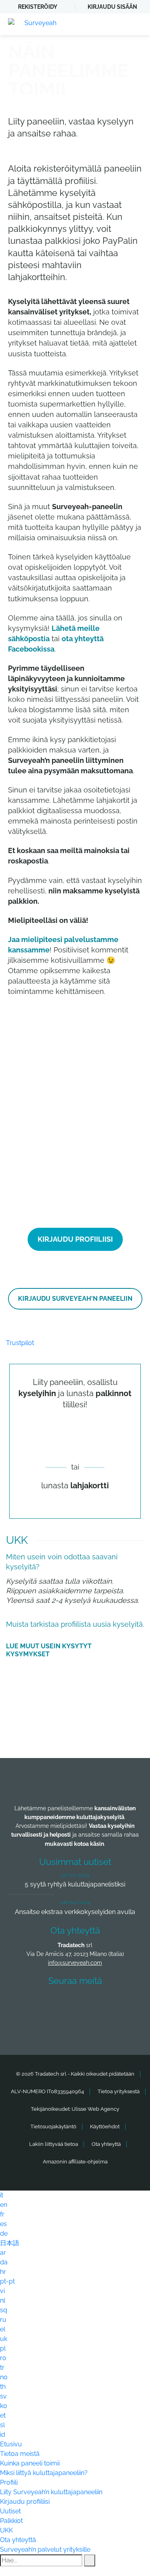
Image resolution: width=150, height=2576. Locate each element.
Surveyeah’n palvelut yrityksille (45, 2549)
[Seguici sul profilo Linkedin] (90, 2004)
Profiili (9, 2482)
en (4, 2205)
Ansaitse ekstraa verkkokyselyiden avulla (75, 1912)
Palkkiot (11, 2521)
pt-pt (7, 2281)
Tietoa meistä (20, 2454)
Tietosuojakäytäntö (53, 2127)
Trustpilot (20, 1343)
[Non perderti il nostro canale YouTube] (77, 2025)
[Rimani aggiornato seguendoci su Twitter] (60, 2004)
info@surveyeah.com (75, 1963)
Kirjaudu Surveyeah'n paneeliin (75, 1299)
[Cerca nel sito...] (90, 2560)
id (3, 2435)
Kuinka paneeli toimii (30, 2463)
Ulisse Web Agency (95, 2109)
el (3, 2329)
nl (3, 2300)
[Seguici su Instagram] (120, 2004)
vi (2, 2291)
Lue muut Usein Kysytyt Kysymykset (49, 1650)
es (3, 2224)
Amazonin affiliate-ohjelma (75, 2162)
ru (3, 2320)
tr (2, 2368)
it (2, 2195)
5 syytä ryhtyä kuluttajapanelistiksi (75, 1884)
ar (3, 2253)
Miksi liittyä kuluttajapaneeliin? (44, 2473)
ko (4, 2406)
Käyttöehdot (105, 2127)
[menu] (136, 24)
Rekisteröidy (38, 7)
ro (3, 2358)
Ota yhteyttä (106, 2144)
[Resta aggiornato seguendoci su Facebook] (31, 2004)
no (4, 2377)
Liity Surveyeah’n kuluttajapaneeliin (51, 2492)
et (3, 2415)
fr (2, 2214)
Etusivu (11, 2444)
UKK (6, 2530)
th (3, 2387)
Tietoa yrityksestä (119, 2091)
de (4, 2233)
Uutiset (10, 2511)
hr (3, 2272)
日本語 (10, 2243)
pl (3, 2348)
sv (3, 2396)
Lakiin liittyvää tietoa (54, 2144)
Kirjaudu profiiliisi (75, 1239)
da (4, 2262)
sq (4, 2310)
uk (4, 2339)
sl (2, 2425)
